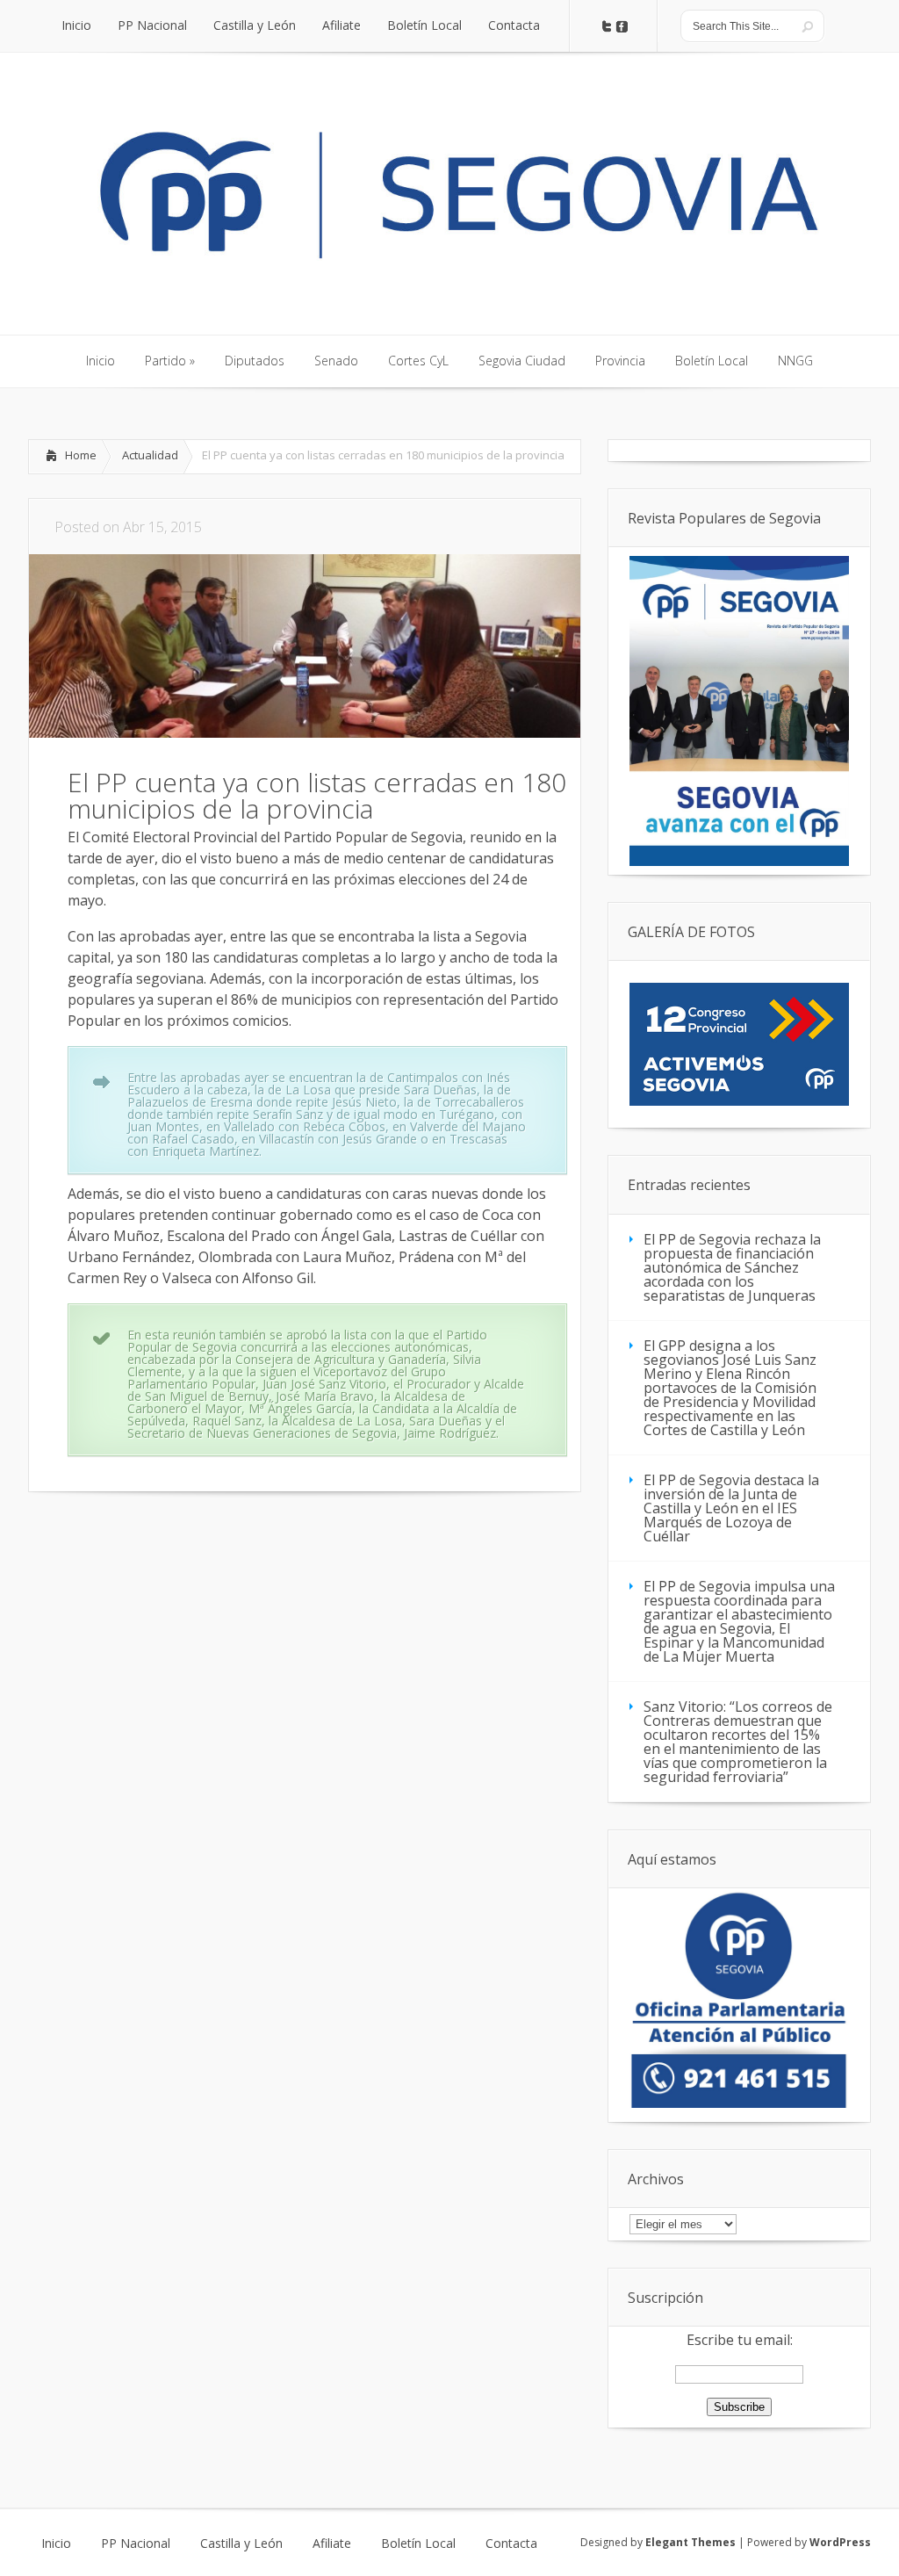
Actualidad (150, 455)
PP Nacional (136, 2544)
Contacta (511, 2544)
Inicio (56, 2544)
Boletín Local (418, 2544)
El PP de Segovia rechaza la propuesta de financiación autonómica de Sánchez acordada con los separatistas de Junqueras (732, 1267)
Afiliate (332, 2544)
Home (81, 455)
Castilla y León (241, 2544)
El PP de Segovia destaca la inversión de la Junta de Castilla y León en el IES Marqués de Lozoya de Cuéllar (731, 1508)
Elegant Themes (690, 2542)
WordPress (840, 2542)
